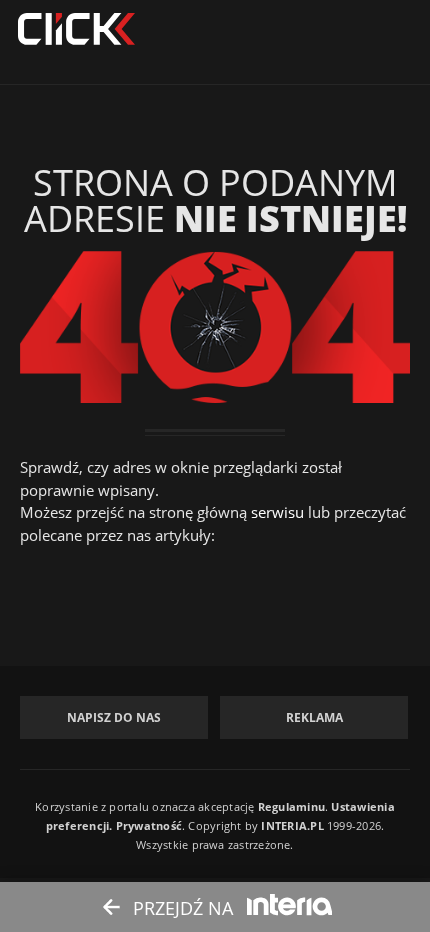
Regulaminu (291, 806)
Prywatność (149, 825)
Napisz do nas (114, 717)
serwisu (277, 512)
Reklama (314, 717)
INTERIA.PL (292, 825)
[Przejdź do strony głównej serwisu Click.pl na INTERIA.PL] (76, 30)
